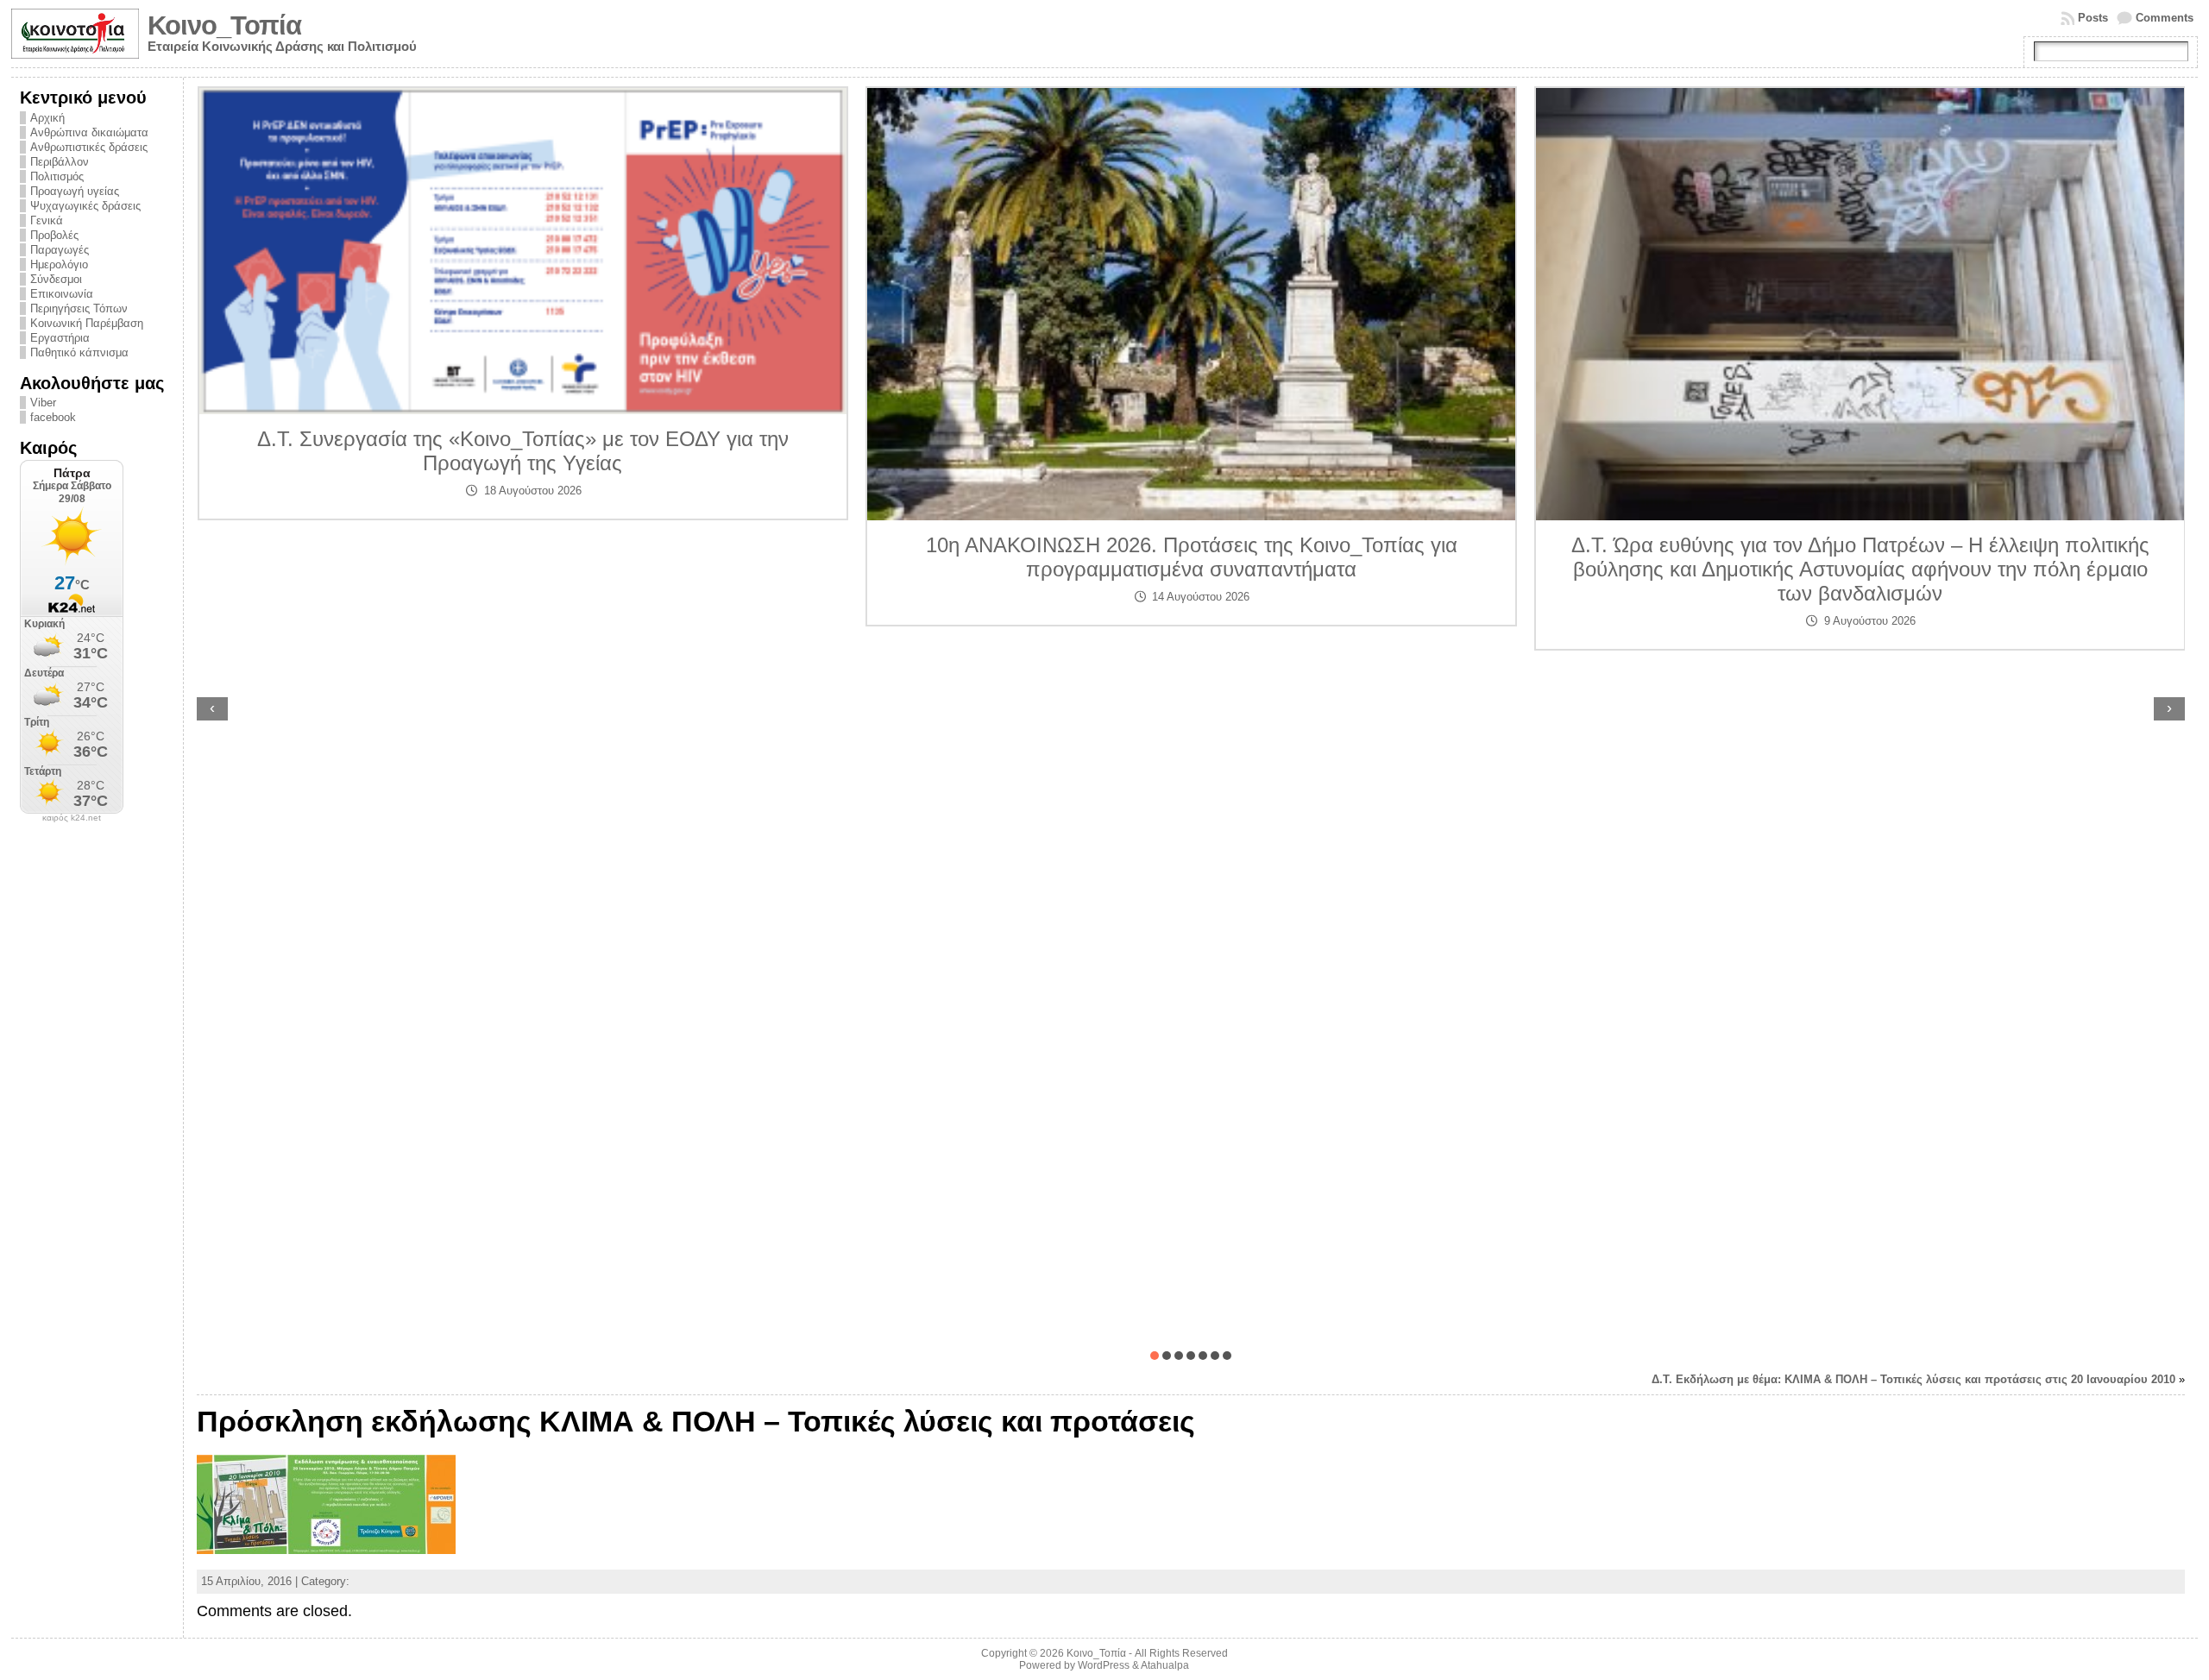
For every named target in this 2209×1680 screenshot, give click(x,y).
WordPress (1104, 1665)
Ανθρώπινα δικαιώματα (89, 132)
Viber (43, 403)
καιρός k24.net (72, 818)
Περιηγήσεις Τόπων (79, 308)
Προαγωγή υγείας (75, 191)
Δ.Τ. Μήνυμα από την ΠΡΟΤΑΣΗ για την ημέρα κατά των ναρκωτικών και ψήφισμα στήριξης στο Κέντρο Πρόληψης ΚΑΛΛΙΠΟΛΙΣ (1860, 473)
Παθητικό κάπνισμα (79, 352)
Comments (2165, 18)
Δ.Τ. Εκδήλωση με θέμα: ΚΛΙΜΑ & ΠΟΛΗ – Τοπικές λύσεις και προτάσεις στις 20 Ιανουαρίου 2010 (1913, 1379)
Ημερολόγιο (59, 264)
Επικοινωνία (62, 294)
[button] (1155, 1356)
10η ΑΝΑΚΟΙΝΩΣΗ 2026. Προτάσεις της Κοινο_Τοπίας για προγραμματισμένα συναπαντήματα (523, 557)
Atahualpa (1165, 1665)
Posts (2093, 18)
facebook (53, 417)
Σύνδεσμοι (56, 279)
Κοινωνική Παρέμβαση (87, 323)
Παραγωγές (60, 250)
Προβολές (54, 235)
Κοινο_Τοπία (224, 25)
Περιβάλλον (60, 162)
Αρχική (47, 118)
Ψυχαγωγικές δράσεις (85, 206)
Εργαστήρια (60, 338)
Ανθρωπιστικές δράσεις (89, 147)
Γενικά (47, 220)
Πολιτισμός (57, 176)
